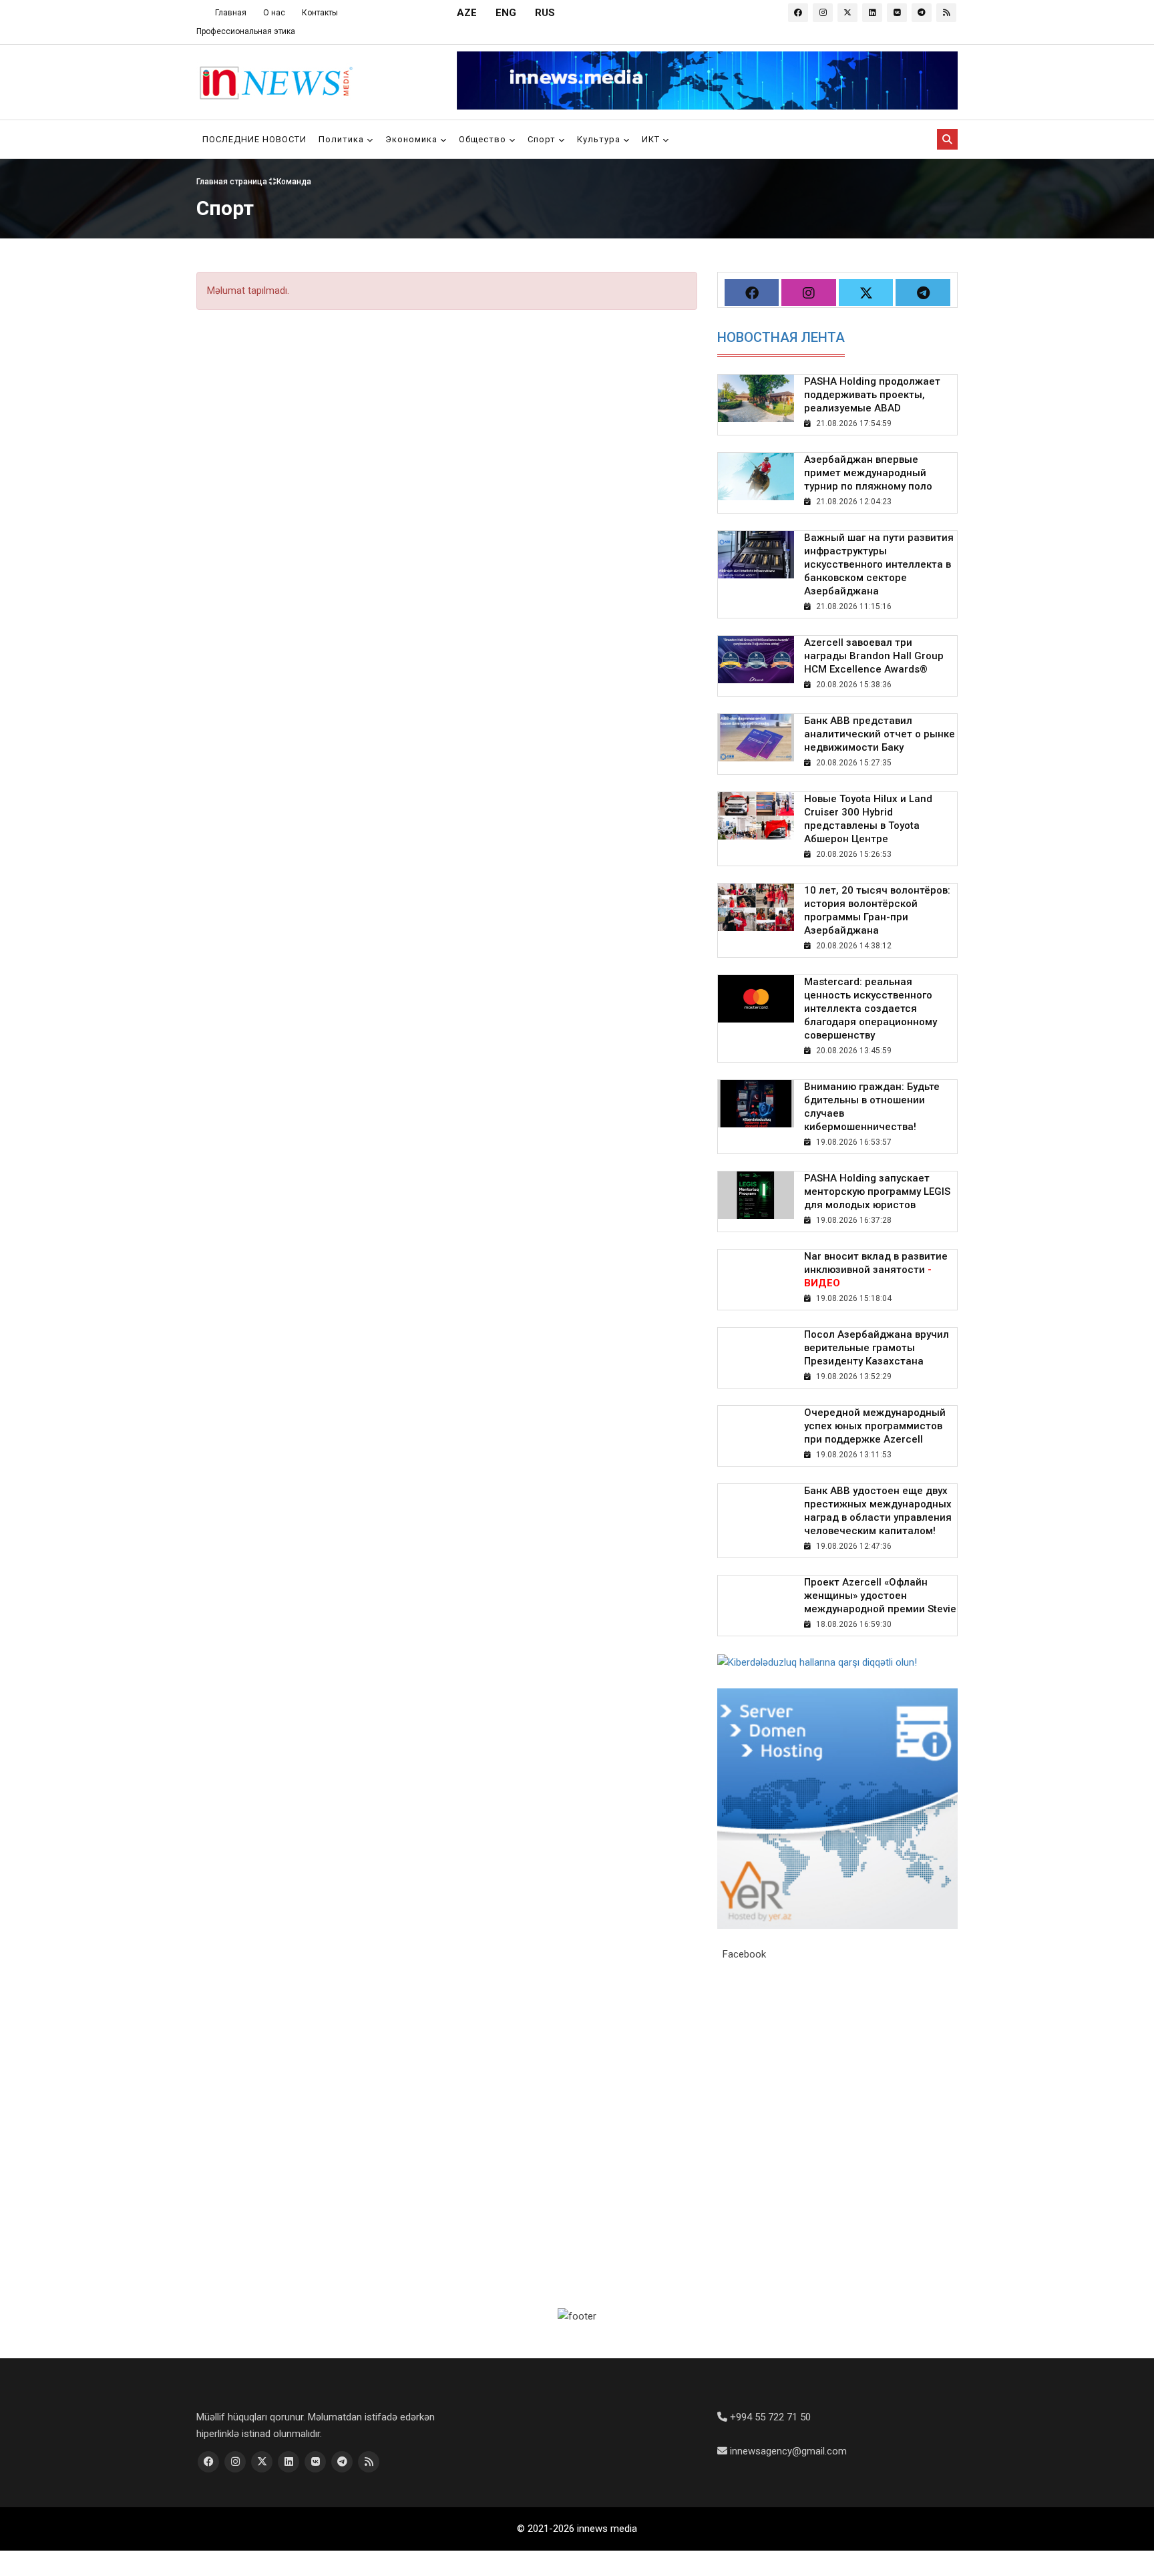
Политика (343, 139)
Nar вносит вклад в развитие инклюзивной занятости (876, 1270)
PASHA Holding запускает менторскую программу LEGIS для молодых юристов (877, 1191)
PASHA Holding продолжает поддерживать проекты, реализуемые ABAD (872, 395)
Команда (294, 181)
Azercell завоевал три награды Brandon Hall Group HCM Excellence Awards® (874, 656)
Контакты (320, 13)
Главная (231, 13)
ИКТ (652, 139)
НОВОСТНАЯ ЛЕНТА (781, 337)
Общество (484, 139)
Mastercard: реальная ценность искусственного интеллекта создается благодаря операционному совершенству (871, 1008)
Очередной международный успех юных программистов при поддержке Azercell (875, 1426)
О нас (274, 13)
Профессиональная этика (246, 31)
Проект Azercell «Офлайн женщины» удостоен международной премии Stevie (880, 1596)
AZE (467, 13)
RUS (545, 13)
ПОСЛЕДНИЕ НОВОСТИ (254, 139)
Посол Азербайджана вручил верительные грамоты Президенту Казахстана (877, 1348)
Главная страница (233, 181)
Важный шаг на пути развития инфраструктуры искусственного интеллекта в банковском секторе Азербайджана (879, 564)
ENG (506, 13)
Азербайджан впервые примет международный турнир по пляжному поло (868, 473)
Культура (600, 139)
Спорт (543, 139)
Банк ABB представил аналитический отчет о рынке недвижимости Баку (880, 734)
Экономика (413, 139)
